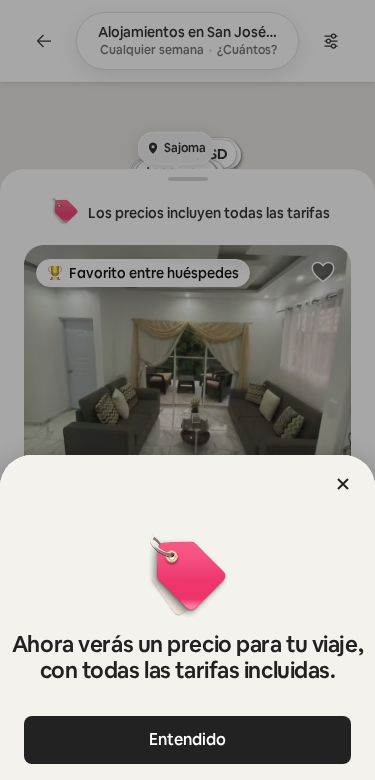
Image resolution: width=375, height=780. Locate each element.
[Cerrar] (343, 484)
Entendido (187, 739)
